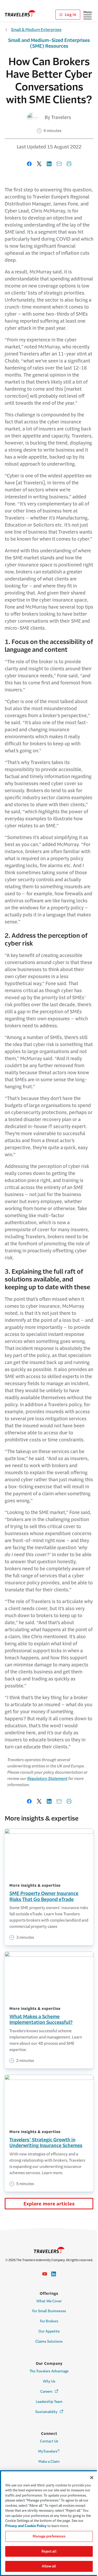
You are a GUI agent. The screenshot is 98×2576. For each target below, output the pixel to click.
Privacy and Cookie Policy (26, 2526)
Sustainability (50, 2412)
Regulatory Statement (47, 1778)
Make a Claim (49, 2462)
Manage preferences (49, 2536)
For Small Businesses (49, 2311)
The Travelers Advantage (49, 2371)
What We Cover (49, 2301)
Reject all (49, 2551)
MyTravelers (49, 2451)
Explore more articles (49, 2204)
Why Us (49, 2381)
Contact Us (49, 2441)
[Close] (92, 2478)
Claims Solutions (49, 2341)
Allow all (49, 2566)
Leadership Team (49, 2402)
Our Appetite (49, 2331)
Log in (70, 15)
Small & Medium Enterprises (36, 30)
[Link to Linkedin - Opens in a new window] (54, 2274)
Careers (50, 2391)
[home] (20, 13)
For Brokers (49, 2321)
